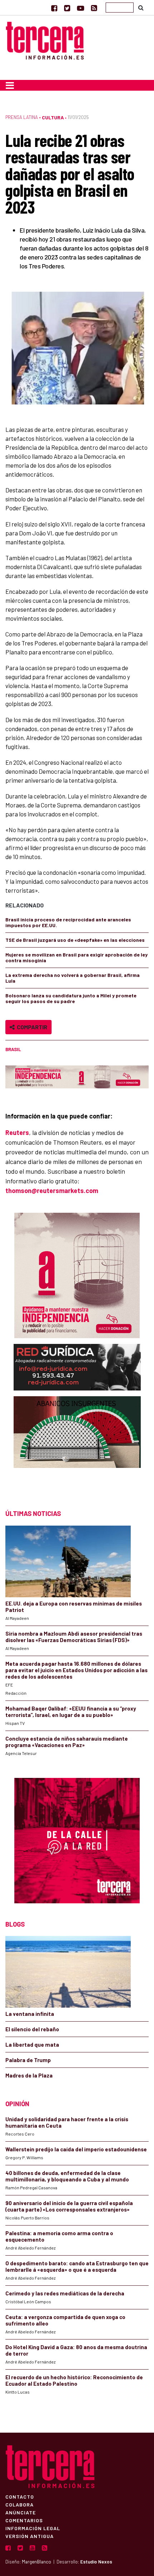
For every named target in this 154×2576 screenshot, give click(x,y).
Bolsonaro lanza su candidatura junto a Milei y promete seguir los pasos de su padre (71, 998)
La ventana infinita (30, 2014)
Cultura (53, 117)
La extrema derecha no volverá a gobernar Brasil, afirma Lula (73, 978)
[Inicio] (45, 40)
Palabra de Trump (28, 2060)
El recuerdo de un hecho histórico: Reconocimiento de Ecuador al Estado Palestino (74, 2380)
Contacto (20, 2496)
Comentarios (24, 2520)
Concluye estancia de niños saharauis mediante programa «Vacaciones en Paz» (67, 1742)
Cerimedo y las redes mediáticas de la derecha (65, 2293)
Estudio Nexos (96, 2562)
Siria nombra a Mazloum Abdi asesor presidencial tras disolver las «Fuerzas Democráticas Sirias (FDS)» (74, 1637)
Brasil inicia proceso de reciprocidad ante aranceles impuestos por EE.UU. (68, 922)
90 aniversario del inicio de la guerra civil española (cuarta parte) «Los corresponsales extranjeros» (69, 2206)
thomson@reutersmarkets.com (52, 1191)
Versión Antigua (30, 2536)
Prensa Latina (22, 117)
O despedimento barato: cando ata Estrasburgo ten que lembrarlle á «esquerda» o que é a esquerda (77, 2266)
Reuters (17, 1132)
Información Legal (33, 2528)
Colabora (20, 2504)
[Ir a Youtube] (81, 8)
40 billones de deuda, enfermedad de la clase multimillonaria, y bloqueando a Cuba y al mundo (67, 2176)
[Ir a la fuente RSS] (94, 8)
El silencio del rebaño (32, 2029)
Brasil (13, 1049)
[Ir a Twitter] (67, 8)
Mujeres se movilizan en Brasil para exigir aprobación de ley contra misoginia (76, 957)
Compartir (31, 1027)
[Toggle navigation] (10, 85)
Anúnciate (21, 2512)
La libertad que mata (32, 2045)
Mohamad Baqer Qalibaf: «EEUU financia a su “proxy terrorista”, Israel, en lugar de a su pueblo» (71, 1712)
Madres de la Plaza (29, 2075)
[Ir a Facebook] (54, 8)
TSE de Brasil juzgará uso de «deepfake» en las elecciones (75, 940)
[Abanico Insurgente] (77, 1446)
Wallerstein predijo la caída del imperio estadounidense (76, 2149)
